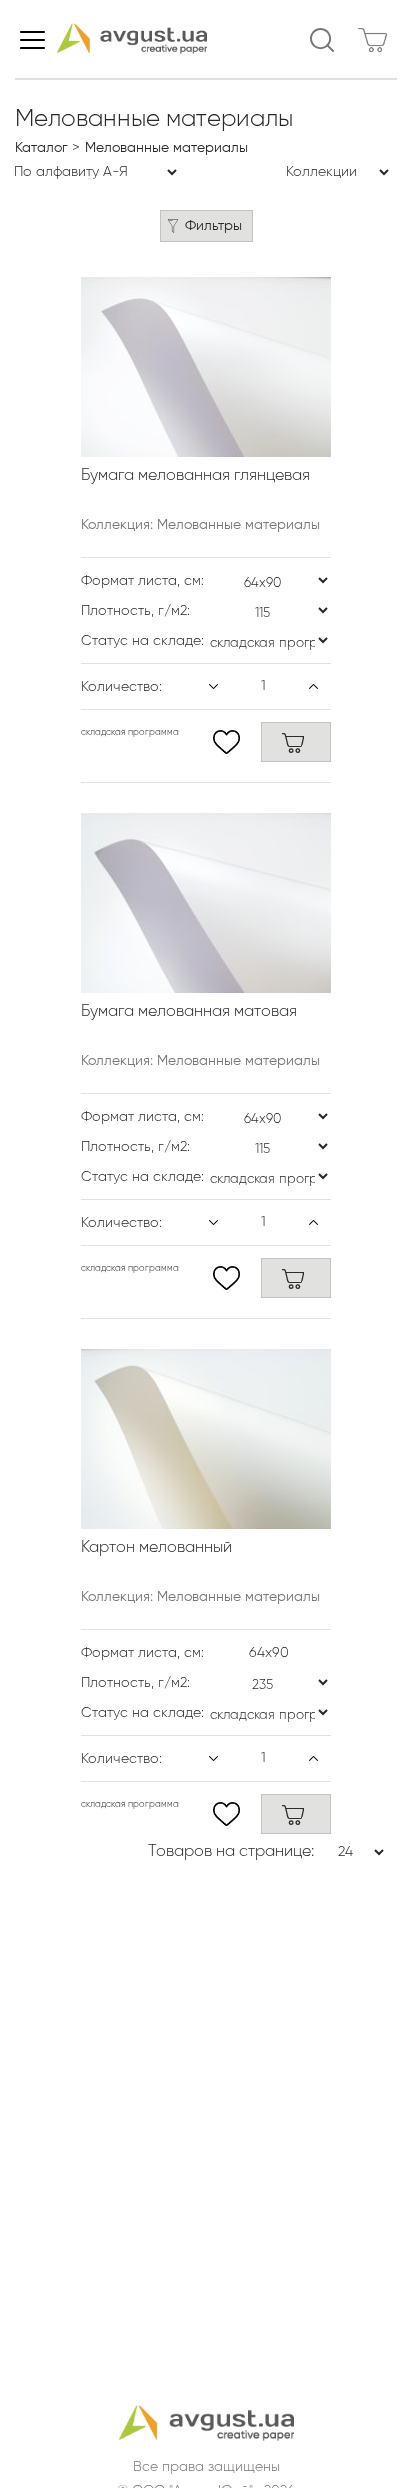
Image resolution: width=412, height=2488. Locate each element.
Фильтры (213, 226)
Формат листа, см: (142, 581)
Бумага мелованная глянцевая (195, 476)
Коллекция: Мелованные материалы (200, 525)
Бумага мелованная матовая (189, 1012)
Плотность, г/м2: (135, 611)
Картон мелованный (156, 1548)
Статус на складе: (142, 641)
